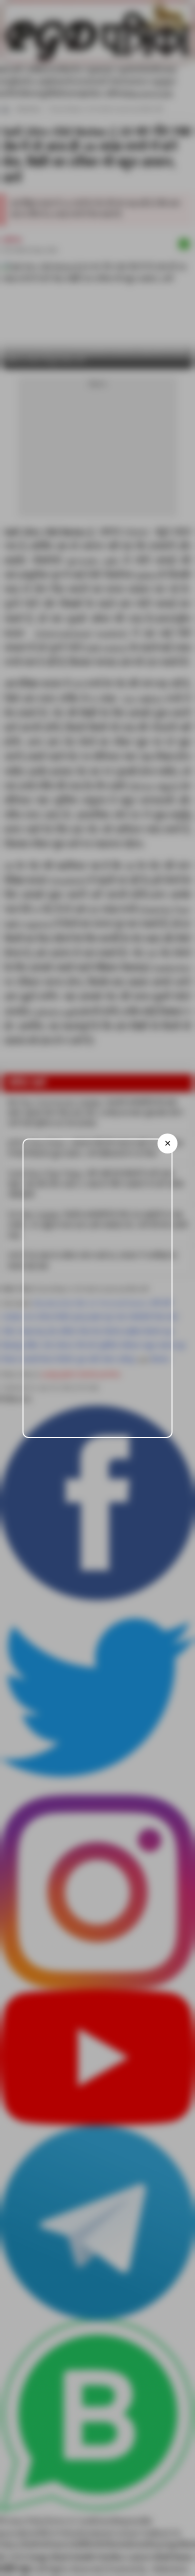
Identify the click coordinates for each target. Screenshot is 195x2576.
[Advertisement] (97, 1288)
